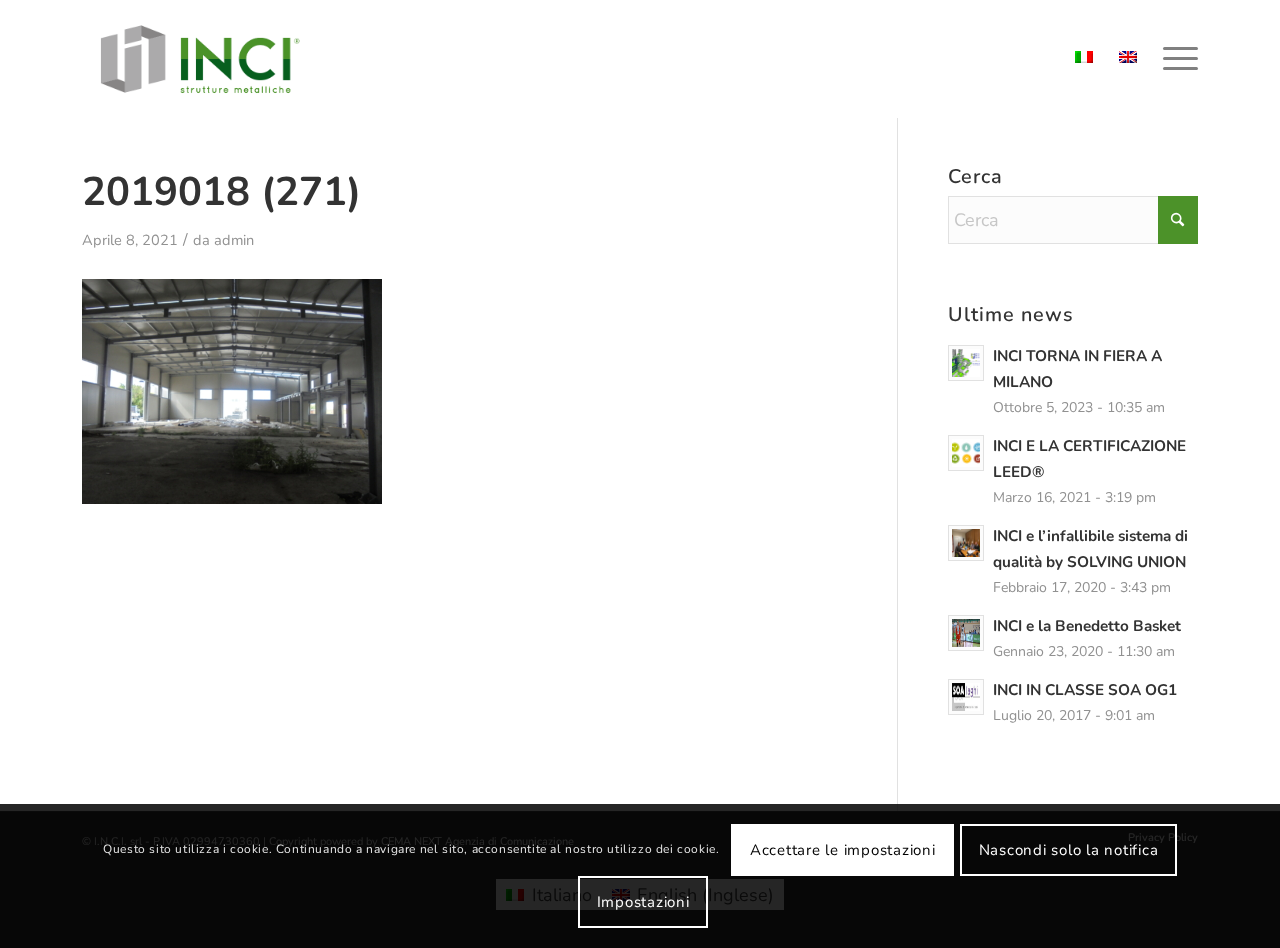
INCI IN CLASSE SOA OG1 (1085, 690)
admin (234, 240)
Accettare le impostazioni (843, 850)
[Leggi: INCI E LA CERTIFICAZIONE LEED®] (966, 453)
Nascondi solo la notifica (1069, 850)
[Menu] (1174, 59)
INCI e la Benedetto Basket (1087, 626)
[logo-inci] (200, 59)
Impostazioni (643, 902)
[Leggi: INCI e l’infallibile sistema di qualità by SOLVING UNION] (966, 543)
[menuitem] (1174, 59)
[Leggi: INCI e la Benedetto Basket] (966, 633)
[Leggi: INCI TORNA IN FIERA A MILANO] (966, 363)
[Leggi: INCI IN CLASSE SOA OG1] (966, 697)
